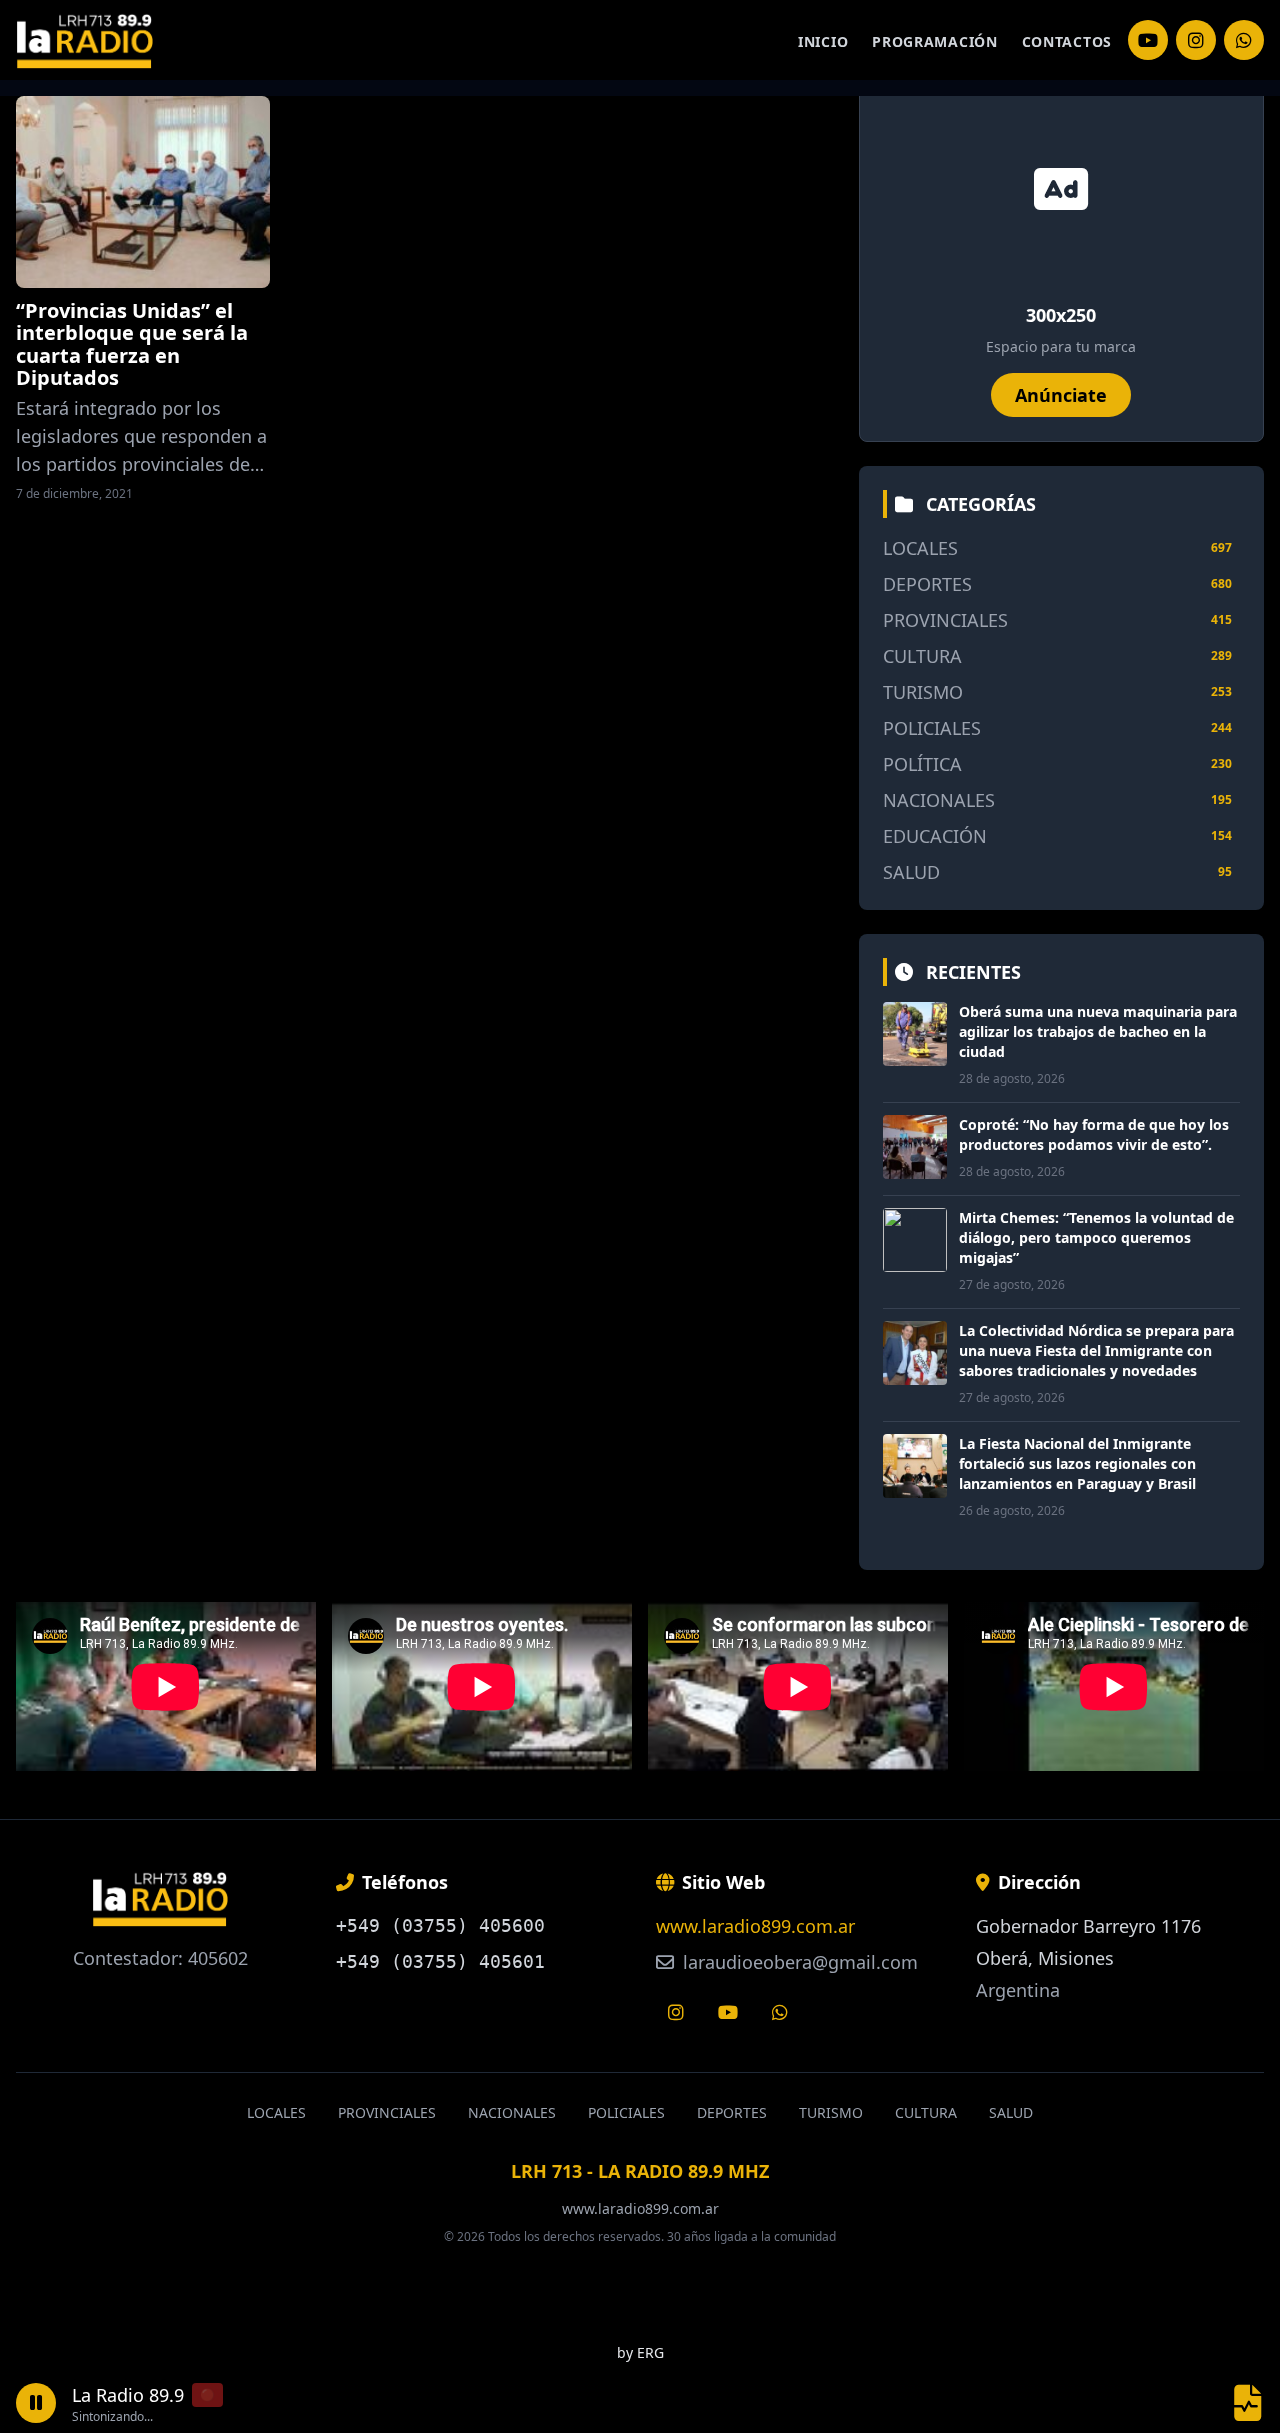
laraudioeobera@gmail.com (798, 1962)
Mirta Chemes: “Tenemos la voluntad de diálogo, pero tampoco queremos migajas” (1096, 1237)
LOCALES (920, 548)
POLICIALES (932, 728)
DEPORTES (927, 584)
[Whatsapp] (780, 2012)
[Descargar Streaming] (1248, 2403)
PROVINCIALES (945, 620)
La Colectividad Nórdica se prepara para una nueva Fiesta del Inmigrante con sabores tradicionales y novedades (1096, 1350)
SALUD (911, 872)
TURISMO (923, 692)
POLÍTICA (922, 764)
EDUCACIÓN (935, 836)
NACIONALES (939, 800)
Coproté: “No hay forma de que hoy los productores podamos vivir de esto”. (1094, 1134)
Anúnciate (1061, 395)
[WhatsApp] (1244, 40)
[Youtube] (728, 2012)
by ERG (640, 2352)
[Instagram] (1148, 40)
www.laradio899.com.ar (755, 1926)
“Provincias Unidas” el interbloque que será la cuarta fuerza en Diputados (132, 344)
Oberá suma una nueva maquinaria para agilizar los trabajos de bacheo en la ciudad (1098, 1031)
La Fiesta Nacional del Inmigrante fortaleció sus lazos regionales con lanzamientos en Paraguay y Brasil (1077, 1463)
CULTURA (922, 656)
